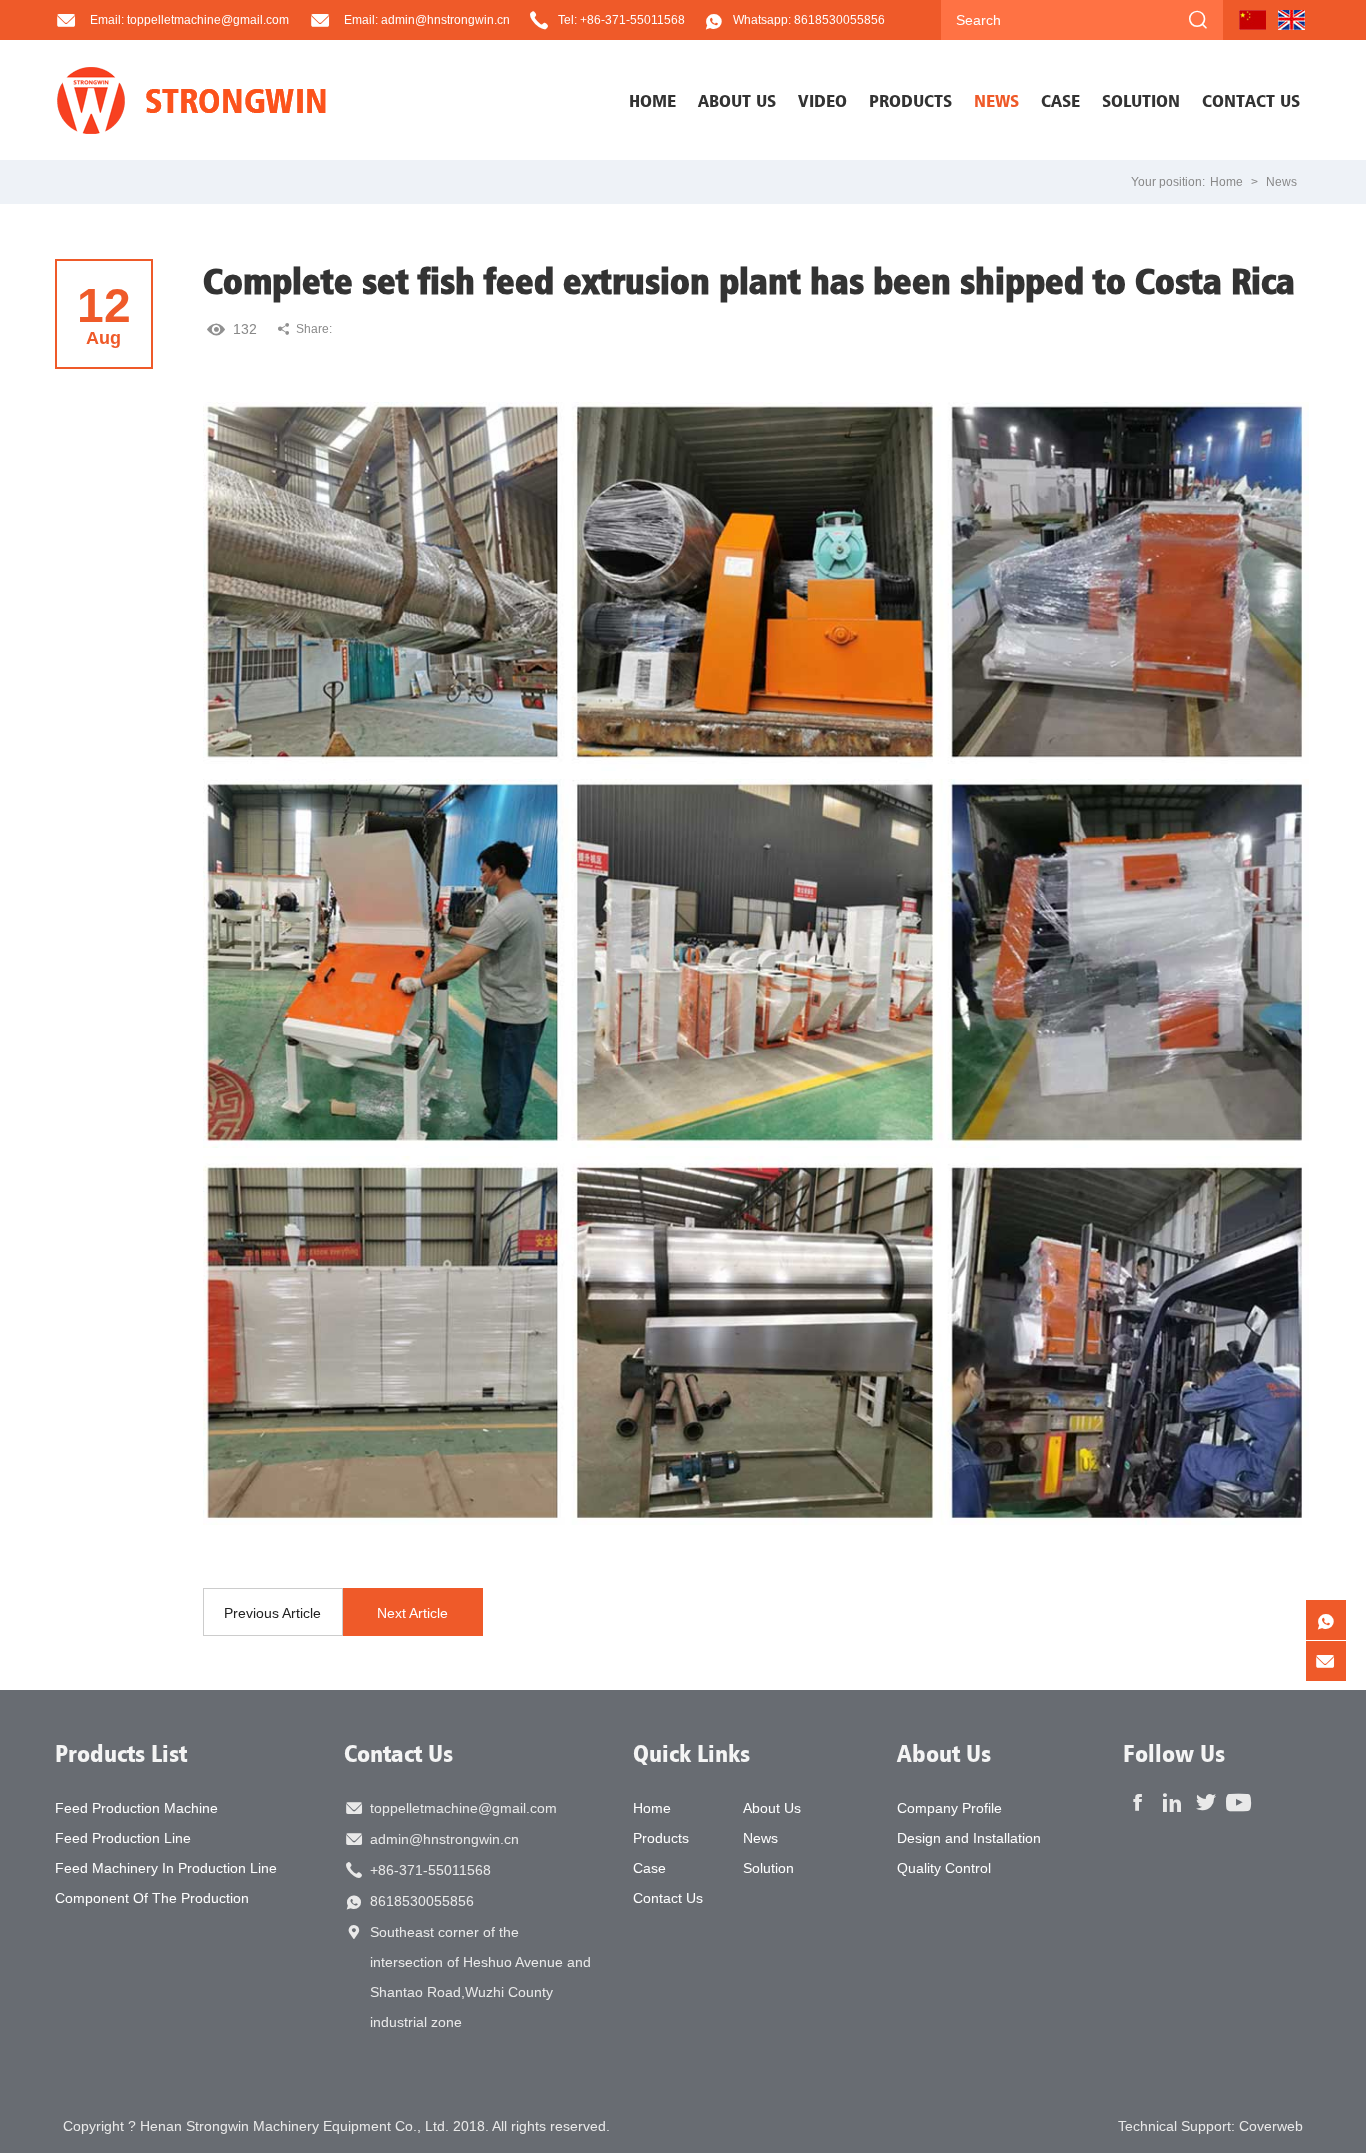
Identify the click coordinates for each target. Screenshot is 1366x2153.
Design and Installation (969, 1838)
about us (737, 100)
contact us (1251, 100)
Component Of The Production (152, 1898)
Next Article (412, 1613)
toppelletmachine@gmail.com (463, 1808)
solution (1141, 100)
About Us (772, 1808)
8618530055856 (422, 1901)
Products (661, 1838)
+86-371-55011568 (430, 1870)
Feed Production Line (123, 1838)
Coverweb (1271, 2126)
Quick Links (691, 1753)
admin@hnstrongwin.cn (444, 1839)
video (822, 100)
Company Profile (949, 1808)
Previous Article (272, 1613)
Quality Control (944, 1868)
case (1060, 100)
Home (652, 100)
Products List (121, 1753)
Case (649, 1868)
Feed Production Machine (136, 1808)
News (1281, 182)
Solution (768, 1868)
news (996, 100)
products (910, 100)
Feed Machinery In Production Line (166, 1868)
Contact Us (398, 1753)
